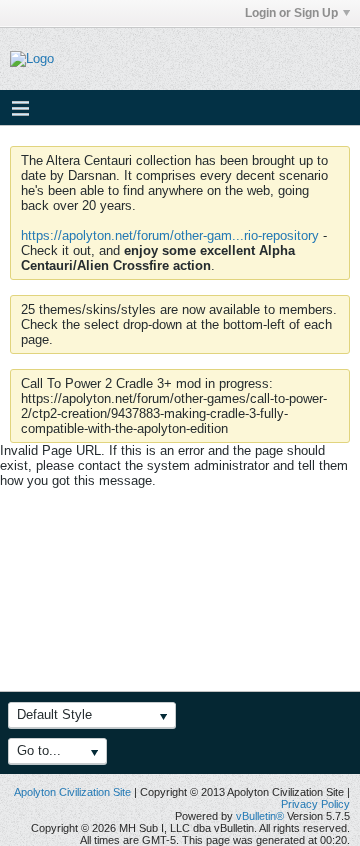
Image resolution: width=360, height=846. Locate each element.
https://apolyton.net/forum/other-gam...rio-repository (170, 235)
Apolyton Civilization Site (72, 792)
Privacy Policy (315, 804)
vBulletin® (260, 816)
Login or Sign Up (291, 13)
